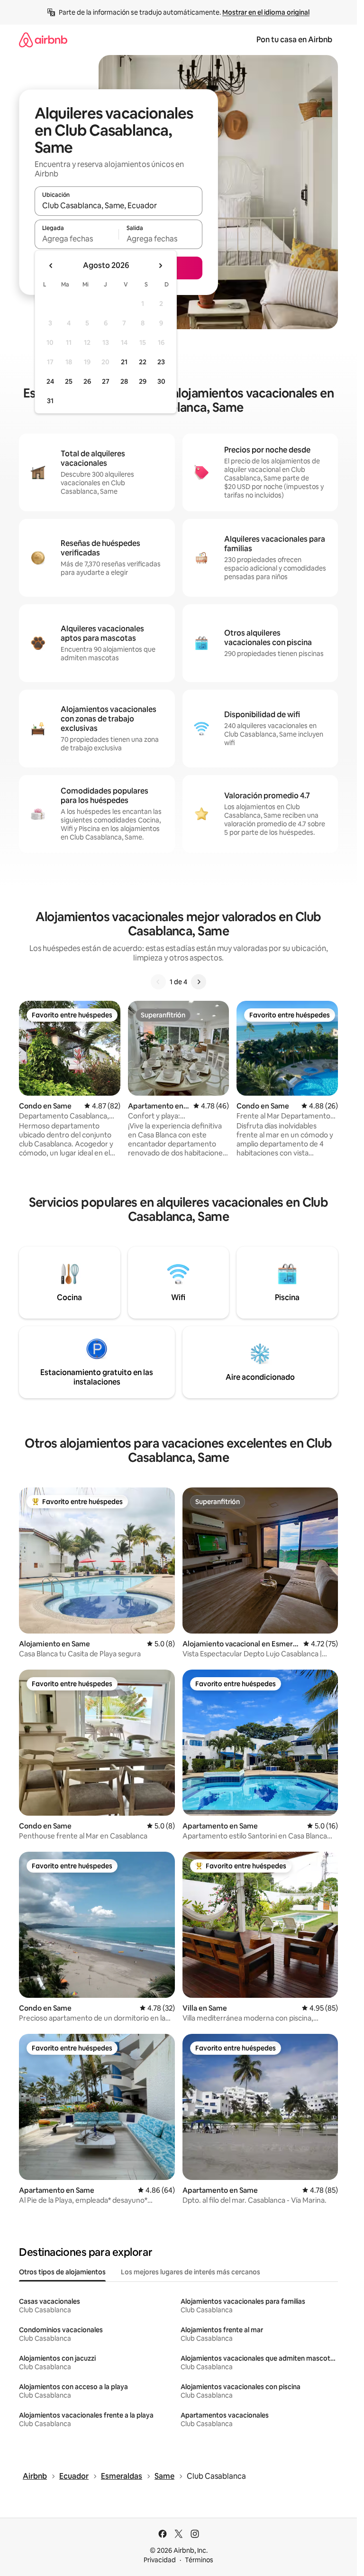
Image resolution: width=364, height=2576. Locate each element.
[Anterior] (158, 982)
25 (69, 381)
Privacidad (160, 2560)
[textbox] (77, 239)
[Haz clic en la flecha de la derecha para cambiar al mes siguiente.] (160, 266)
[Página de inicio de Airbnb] (43, 40)
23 (161, 362)
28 (124, 381)
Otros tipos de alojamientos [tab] (62, 2272)
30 (161, 381)
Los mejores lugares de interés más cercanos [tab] (191, 2272)
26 (87, 381)
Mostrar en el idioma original (266, 12)
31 (50, 401)
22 (143, 362)
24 (50, 381)
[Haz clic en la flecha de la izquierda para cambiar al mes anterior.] (51, 266)
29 (143, 381)
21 (124, 362)
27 (106, 381)
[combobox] (118, 205)
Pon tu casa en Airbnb (294, 40)
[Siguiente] (199, 982)
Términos (199, 2560)
